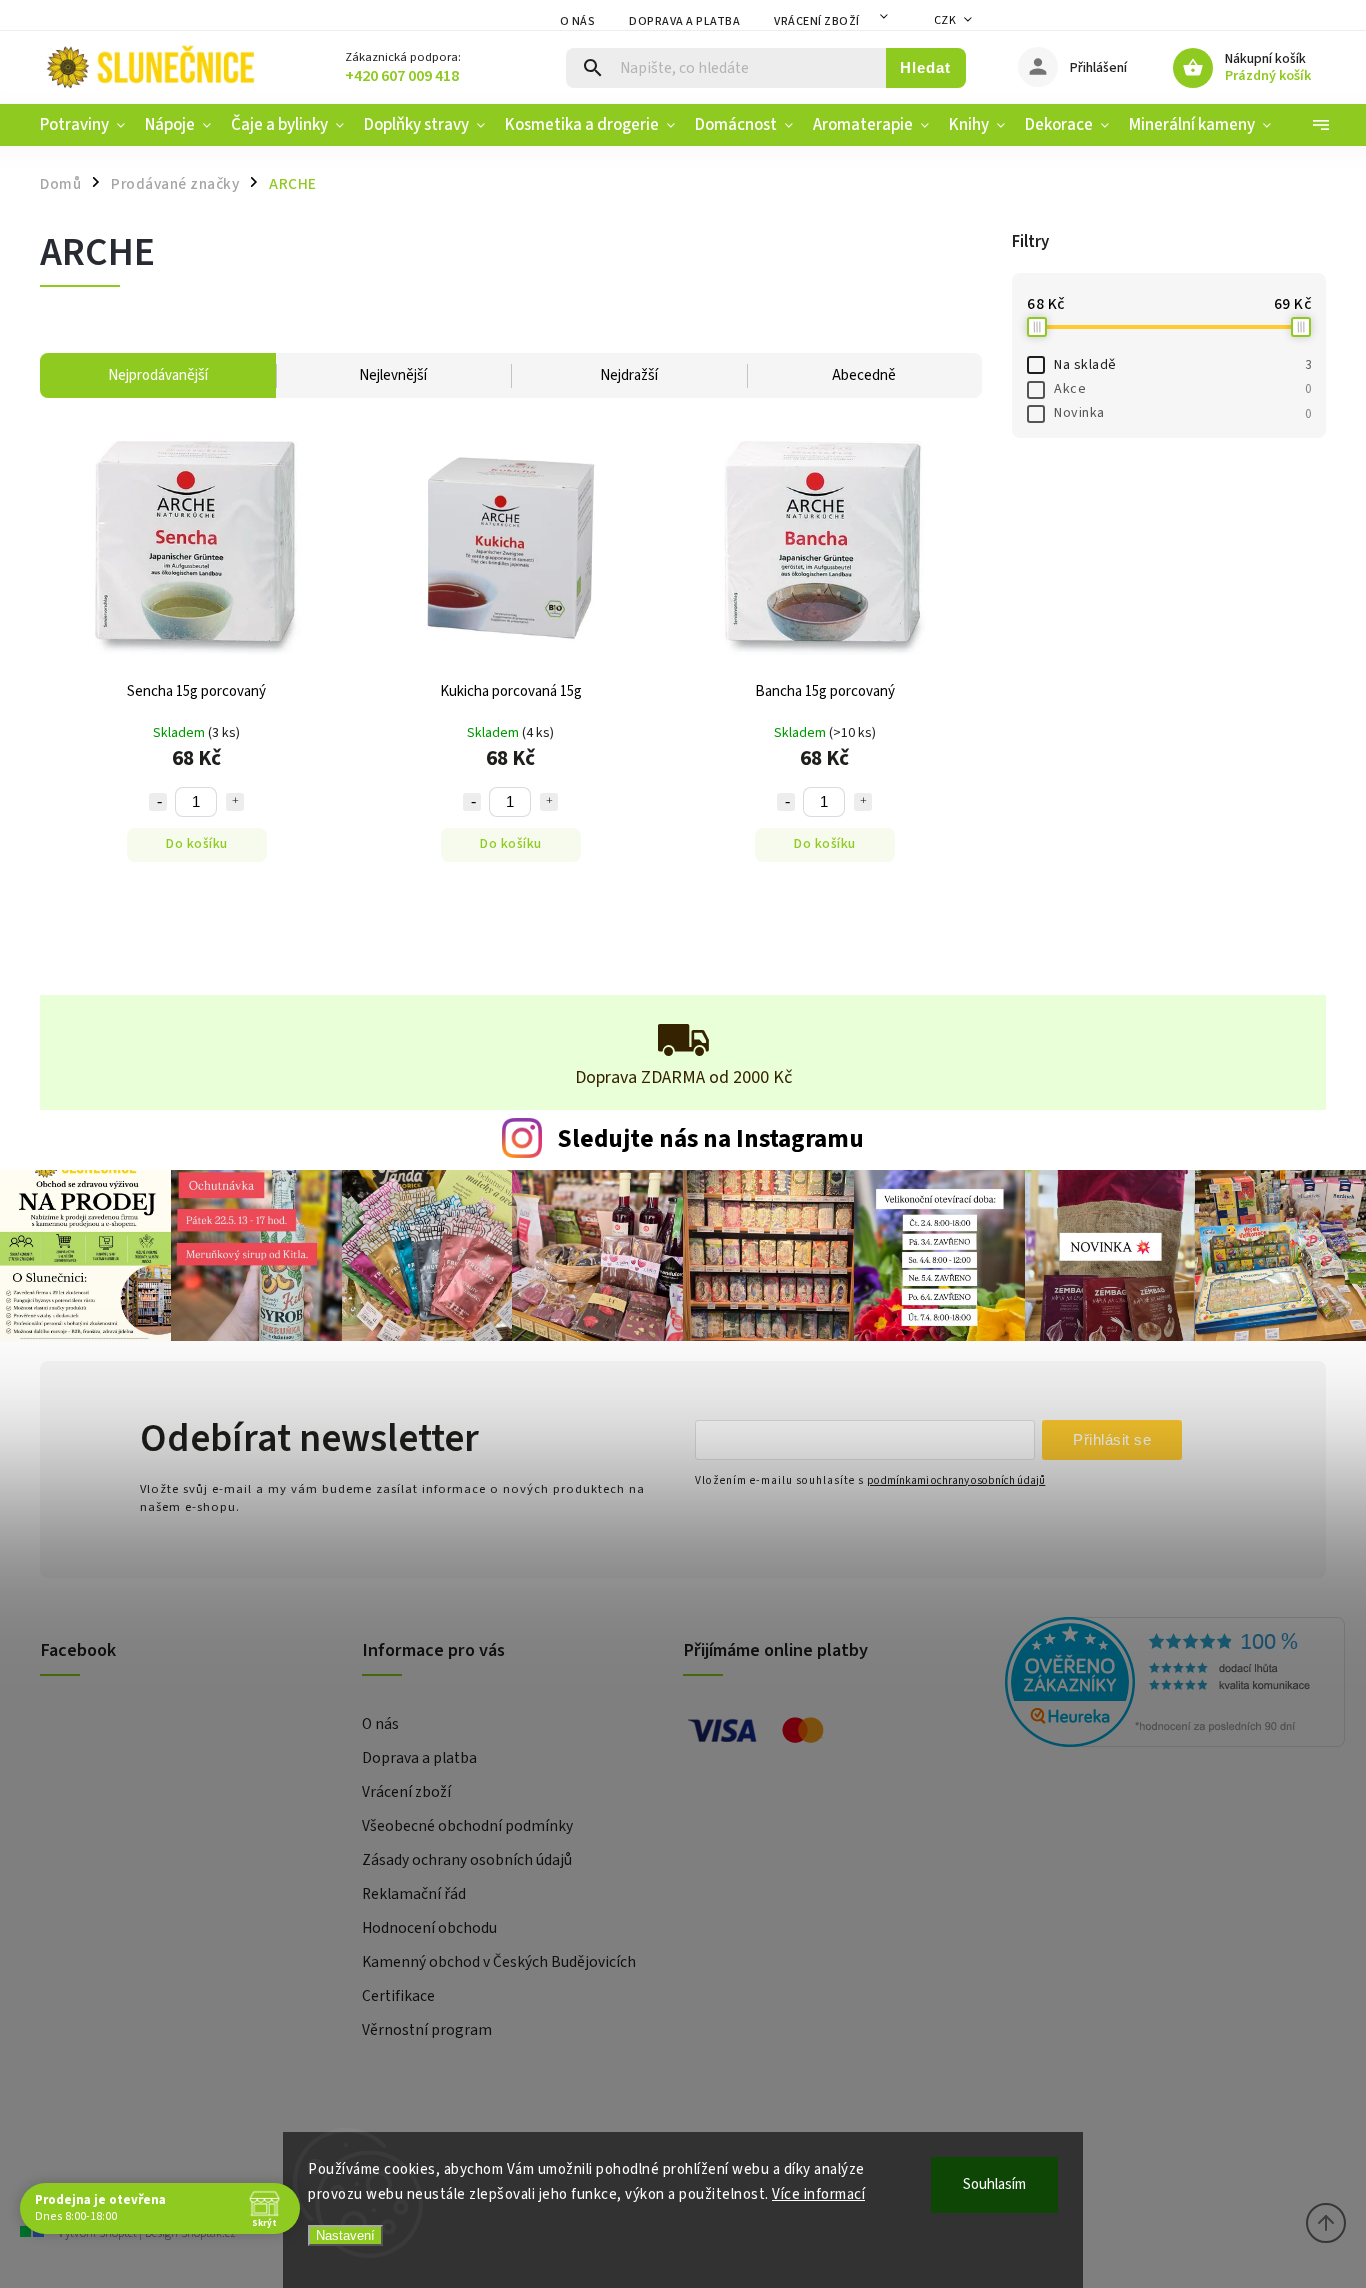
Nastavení (345, 2235)
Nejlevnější (393, 375)
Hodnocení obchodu (429, 1928)
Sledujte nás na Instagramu (710, 1139)
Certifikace (398, 1996)
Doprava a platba (684, 21)
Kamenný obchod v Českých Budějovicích (499, 1962)
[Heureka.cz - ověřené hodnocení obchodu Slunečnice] (1158, 1685)
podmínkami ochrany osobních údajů (956, 1480)
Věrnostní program (427, 2030)
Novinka (1182, 413)
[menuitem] (87, 125)
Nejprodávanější (158, 375)
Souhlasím (994, 2184)
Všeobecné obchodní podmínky (467, 1826)
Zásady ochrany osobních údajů (467, 1860)
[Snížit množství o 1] (158, 802)
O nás (578, 21)
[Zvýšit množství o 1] (235, 802)
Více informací (818, 2194)
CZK (945, 20)
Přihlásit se (1112, 1439)
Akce (1182, 389)
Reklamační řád (414, 1894)
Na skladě (1182, 365)
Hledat (925, 67)
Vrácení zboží (817, 21)
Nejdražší (629, 375)
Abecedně (864, 375)
